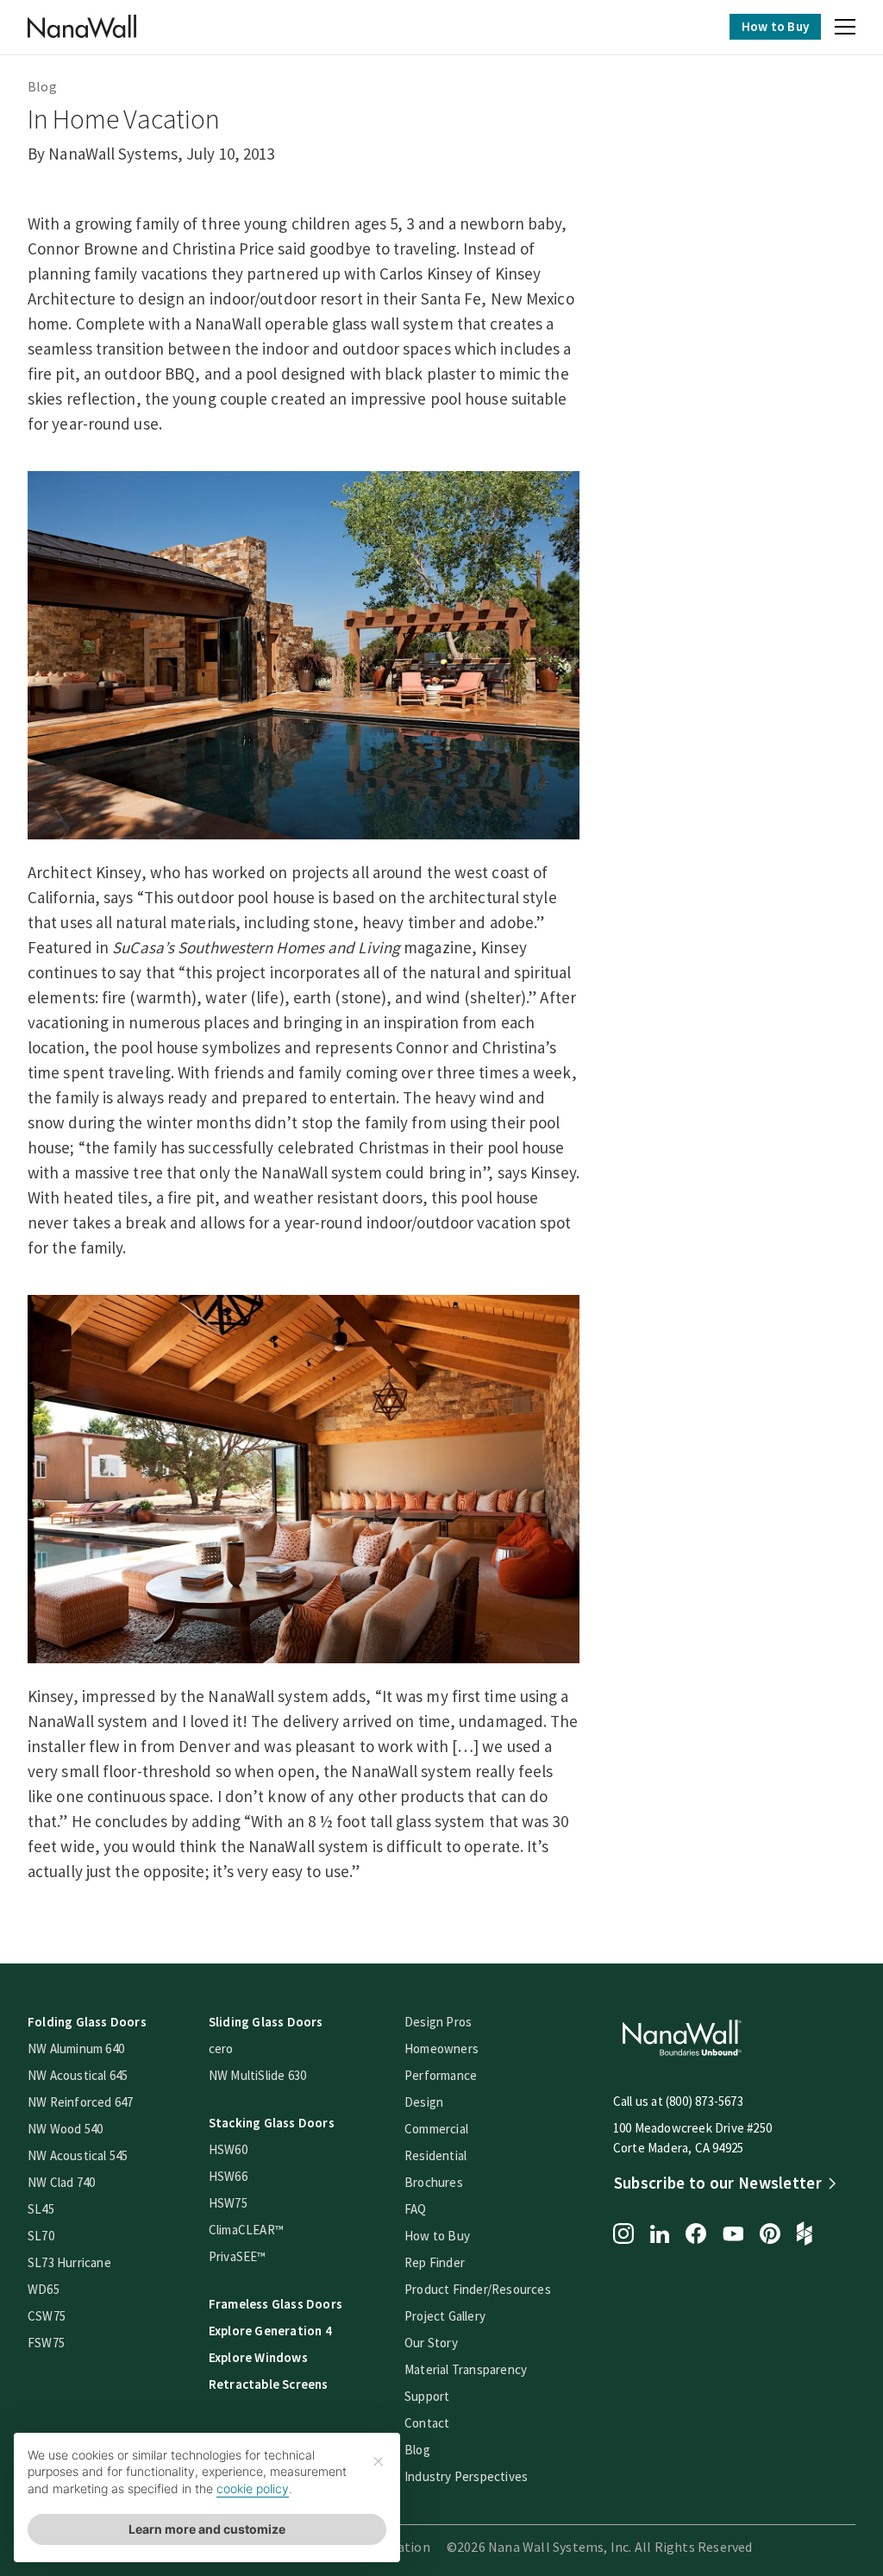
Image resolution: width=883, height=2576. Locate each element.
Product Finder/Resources (478, 2289)
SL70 (41, 2236)
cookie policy (253, 2488)
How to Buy (775, 26)
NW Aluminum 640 (76, 2048)
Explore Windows (258, 2357)
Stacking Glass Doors (272, 2123)
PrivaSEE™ (238, 2256)
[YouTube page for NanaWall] (733, 2235)
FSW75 (46, 2343)
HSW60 (228, 2149)
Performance (441, 2075)
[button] (845, 29)
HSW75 (228, 2203)
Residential (435, 2155)
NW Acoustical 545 (78, 2155)
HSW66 (228, 2176)
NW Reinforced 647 (80, 2102)
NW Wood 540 (65, 2129)
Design (424, 2102)
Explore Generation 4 (270, 2331)
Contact (427, 2423)
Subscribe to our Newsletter (718, 2183)
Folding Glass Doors (87, 2022)
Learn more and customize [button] (207, 2529)
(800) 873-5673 (705, 2101)
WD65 (44, 2289)
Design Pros (438, 2022)
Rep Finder (435, 2262)
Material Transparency (466, 2369)
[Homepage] (82, 27)
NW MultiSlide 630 (257, 2075)
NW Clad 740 (61, 2182)
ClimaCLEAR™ (246, 2230)
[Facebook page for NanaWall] (696, 2235)
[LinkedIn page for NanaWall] (660, 2236)
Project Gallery (445, 2316)
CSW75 (47, 2316)
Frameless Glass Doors (276, 2304)
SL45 (41, 2209)
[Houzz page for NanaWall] (805, 2235)
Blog (42, 86)
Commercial (436, 2129)
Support (427, 2396)
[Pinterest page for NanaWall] (770, 2235)
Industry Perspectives (466, 2476)
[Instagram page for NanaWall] (623, 2235)
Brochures (434, 2182)
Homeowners (441, 2048)
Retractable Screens (269, 2384)
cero (221, 2048)
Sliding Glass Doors (266, 2022)
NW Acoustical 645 (78, 2075)
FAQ (416, 2209)
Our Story (431, 2343)
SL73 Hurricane (69, 2262)
